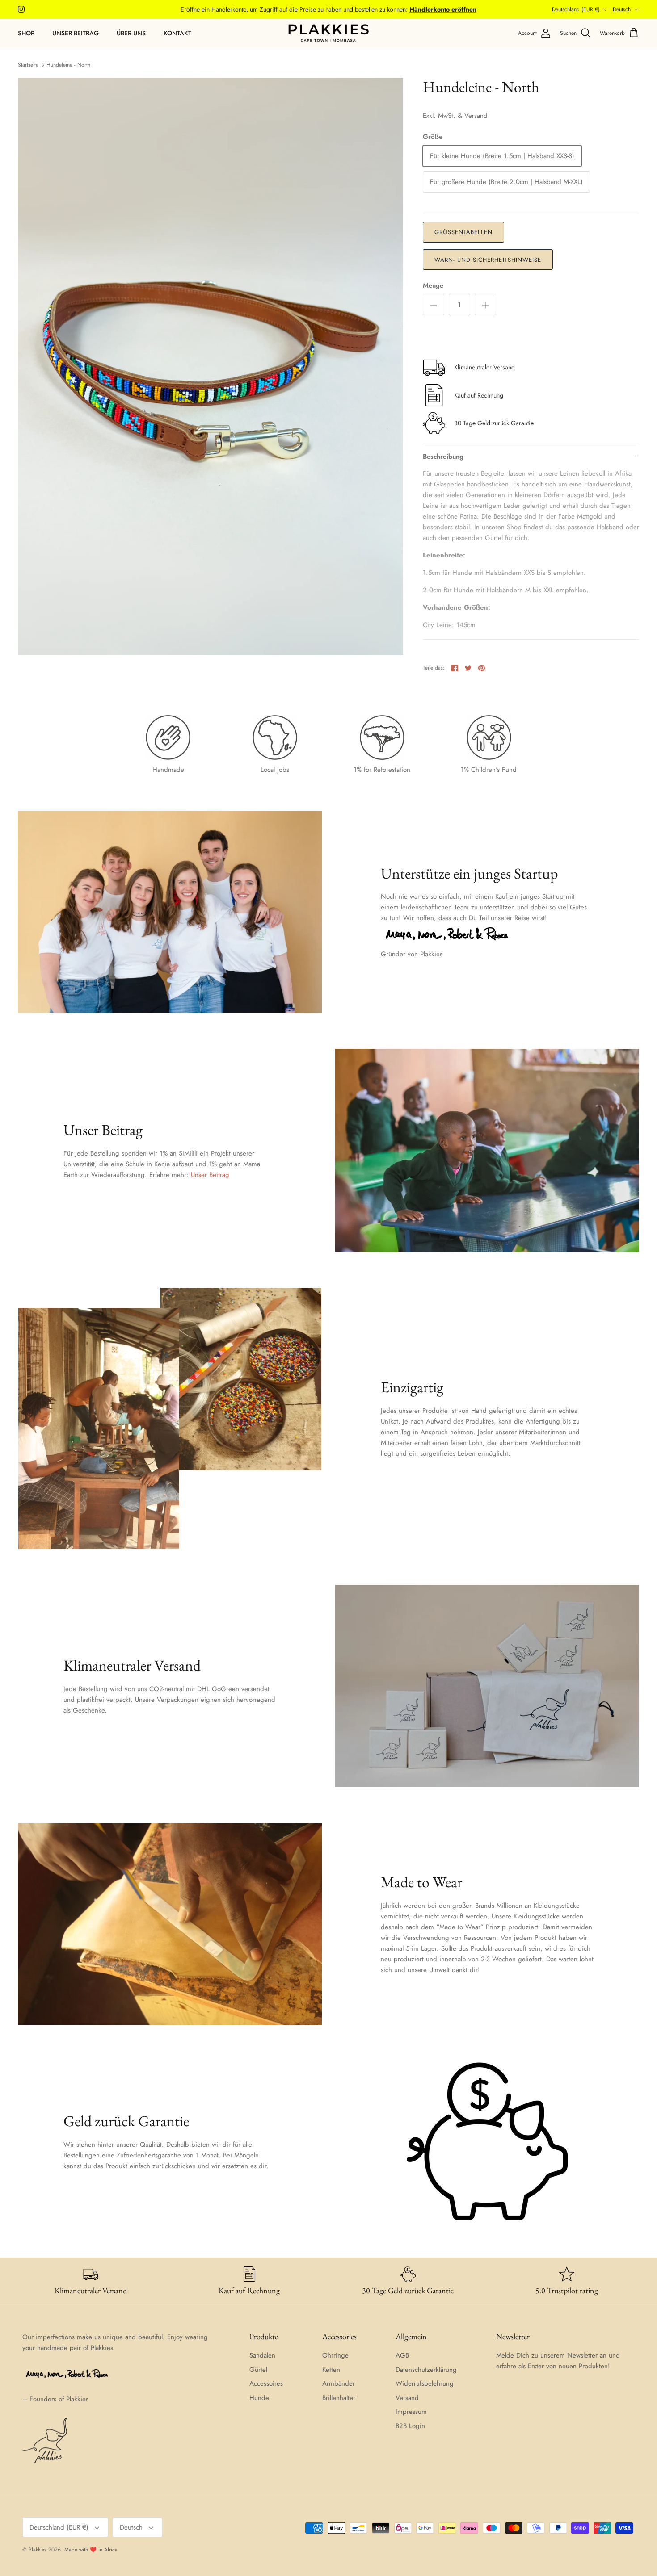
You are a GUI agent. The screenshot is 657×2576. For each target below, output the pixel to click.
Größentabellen (464, 232)
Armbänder (339, 2383)
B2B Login (410, 2426)
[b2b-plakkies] (328, 33)
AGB (402, 2355)
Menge (433, 286)
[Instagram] (21, 9)
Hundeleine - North (68, 65)
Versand (407, 2398)
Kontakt (177, 33)
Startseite (28, 65)
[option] (211, 367)
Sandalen (262, 2355)
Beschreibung (443, 457)
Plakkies (38, 2550)
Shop (26, 33)
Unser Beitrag (76, 33)
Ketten (331, 2370)
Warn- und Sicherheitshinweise (488, 260)
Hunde (259, 2398)
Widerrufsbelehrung (425, 2383)
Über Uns (131, 33)
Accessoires (266, 2383)
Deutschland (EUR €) (576, 9)
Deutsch (622, 9)
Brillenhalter (339, 2398)
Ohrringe (335, 2355)
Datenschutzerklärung (426, 2370)
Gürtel (258, 2370)
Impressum (411, 2412)
